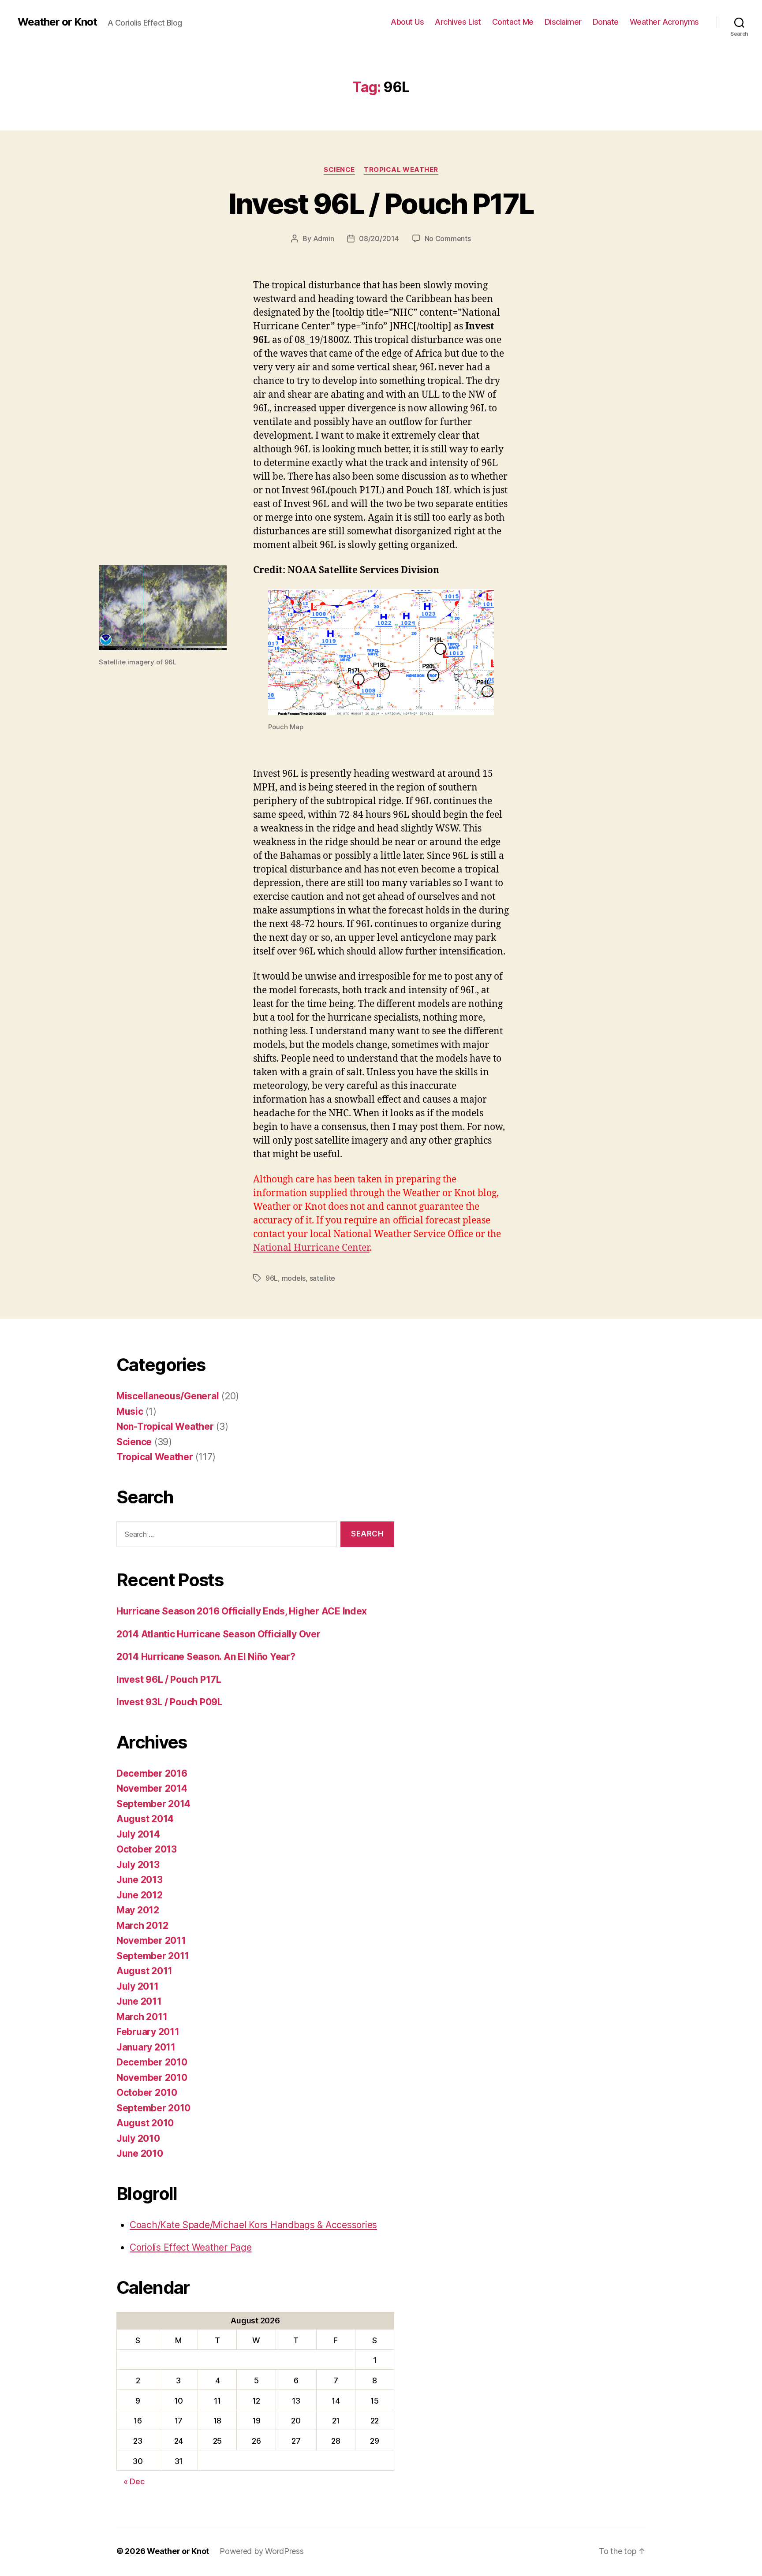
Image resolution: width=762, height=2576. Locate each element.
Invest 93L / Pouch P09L (170, 1702)
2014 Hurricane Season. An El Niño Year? (206, 1657)
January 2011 (146, 2047)
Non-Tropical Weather (165, 1426)
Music (130, 1411)
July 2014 (138, 1834)
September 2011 (153, 1956)
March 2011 (142, 2017)
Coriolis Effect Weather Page (190, 2247)
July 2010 (138, 2138)
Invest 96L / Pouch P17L (381, 203)
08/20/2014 (379, 239)
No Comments (448, 239)
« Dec (134, 2481)
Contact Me (513, 22)
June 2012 (140, 1895)
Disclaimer (563, 22)
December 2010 (152, 2062)
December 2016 (152, 1773)
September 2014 (153, 1804)
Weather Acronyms (664, 22)
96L (272, 1278)
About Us (407, 22)
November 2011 (151, 1940)
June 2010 (140, 2153)
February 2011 (148, 2032)
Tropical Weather (401, 170)
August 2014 (145, 1819)
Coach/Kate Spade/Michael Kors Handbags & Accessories (253, 2225)
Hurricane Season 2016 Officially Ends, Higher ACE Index (242, 1611)
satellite (323, 1278)
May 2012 (138, 1910)
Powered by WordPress (262, 2551)
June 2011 (139, 2001)
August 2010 (145, 2123)
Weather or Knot (57, 22)
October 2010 (147, 2093)
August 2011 (144, 1971)
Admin (324, 239)
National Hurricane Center (311, 1248)
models (294, 1278)
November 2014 (152, 1788)
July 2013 (138, 1865)
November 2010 (152, 2078)
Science (339, 170)
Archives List (458, 22)
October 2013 (147, 1849)
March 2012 (142, 1925)
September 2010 (153, 2108)
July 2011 (138, 1986)
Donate (606, 22)
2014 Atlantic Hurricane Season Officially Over (219, 1634)
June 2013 (140, 1880)
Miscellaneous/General (168, 1396)
